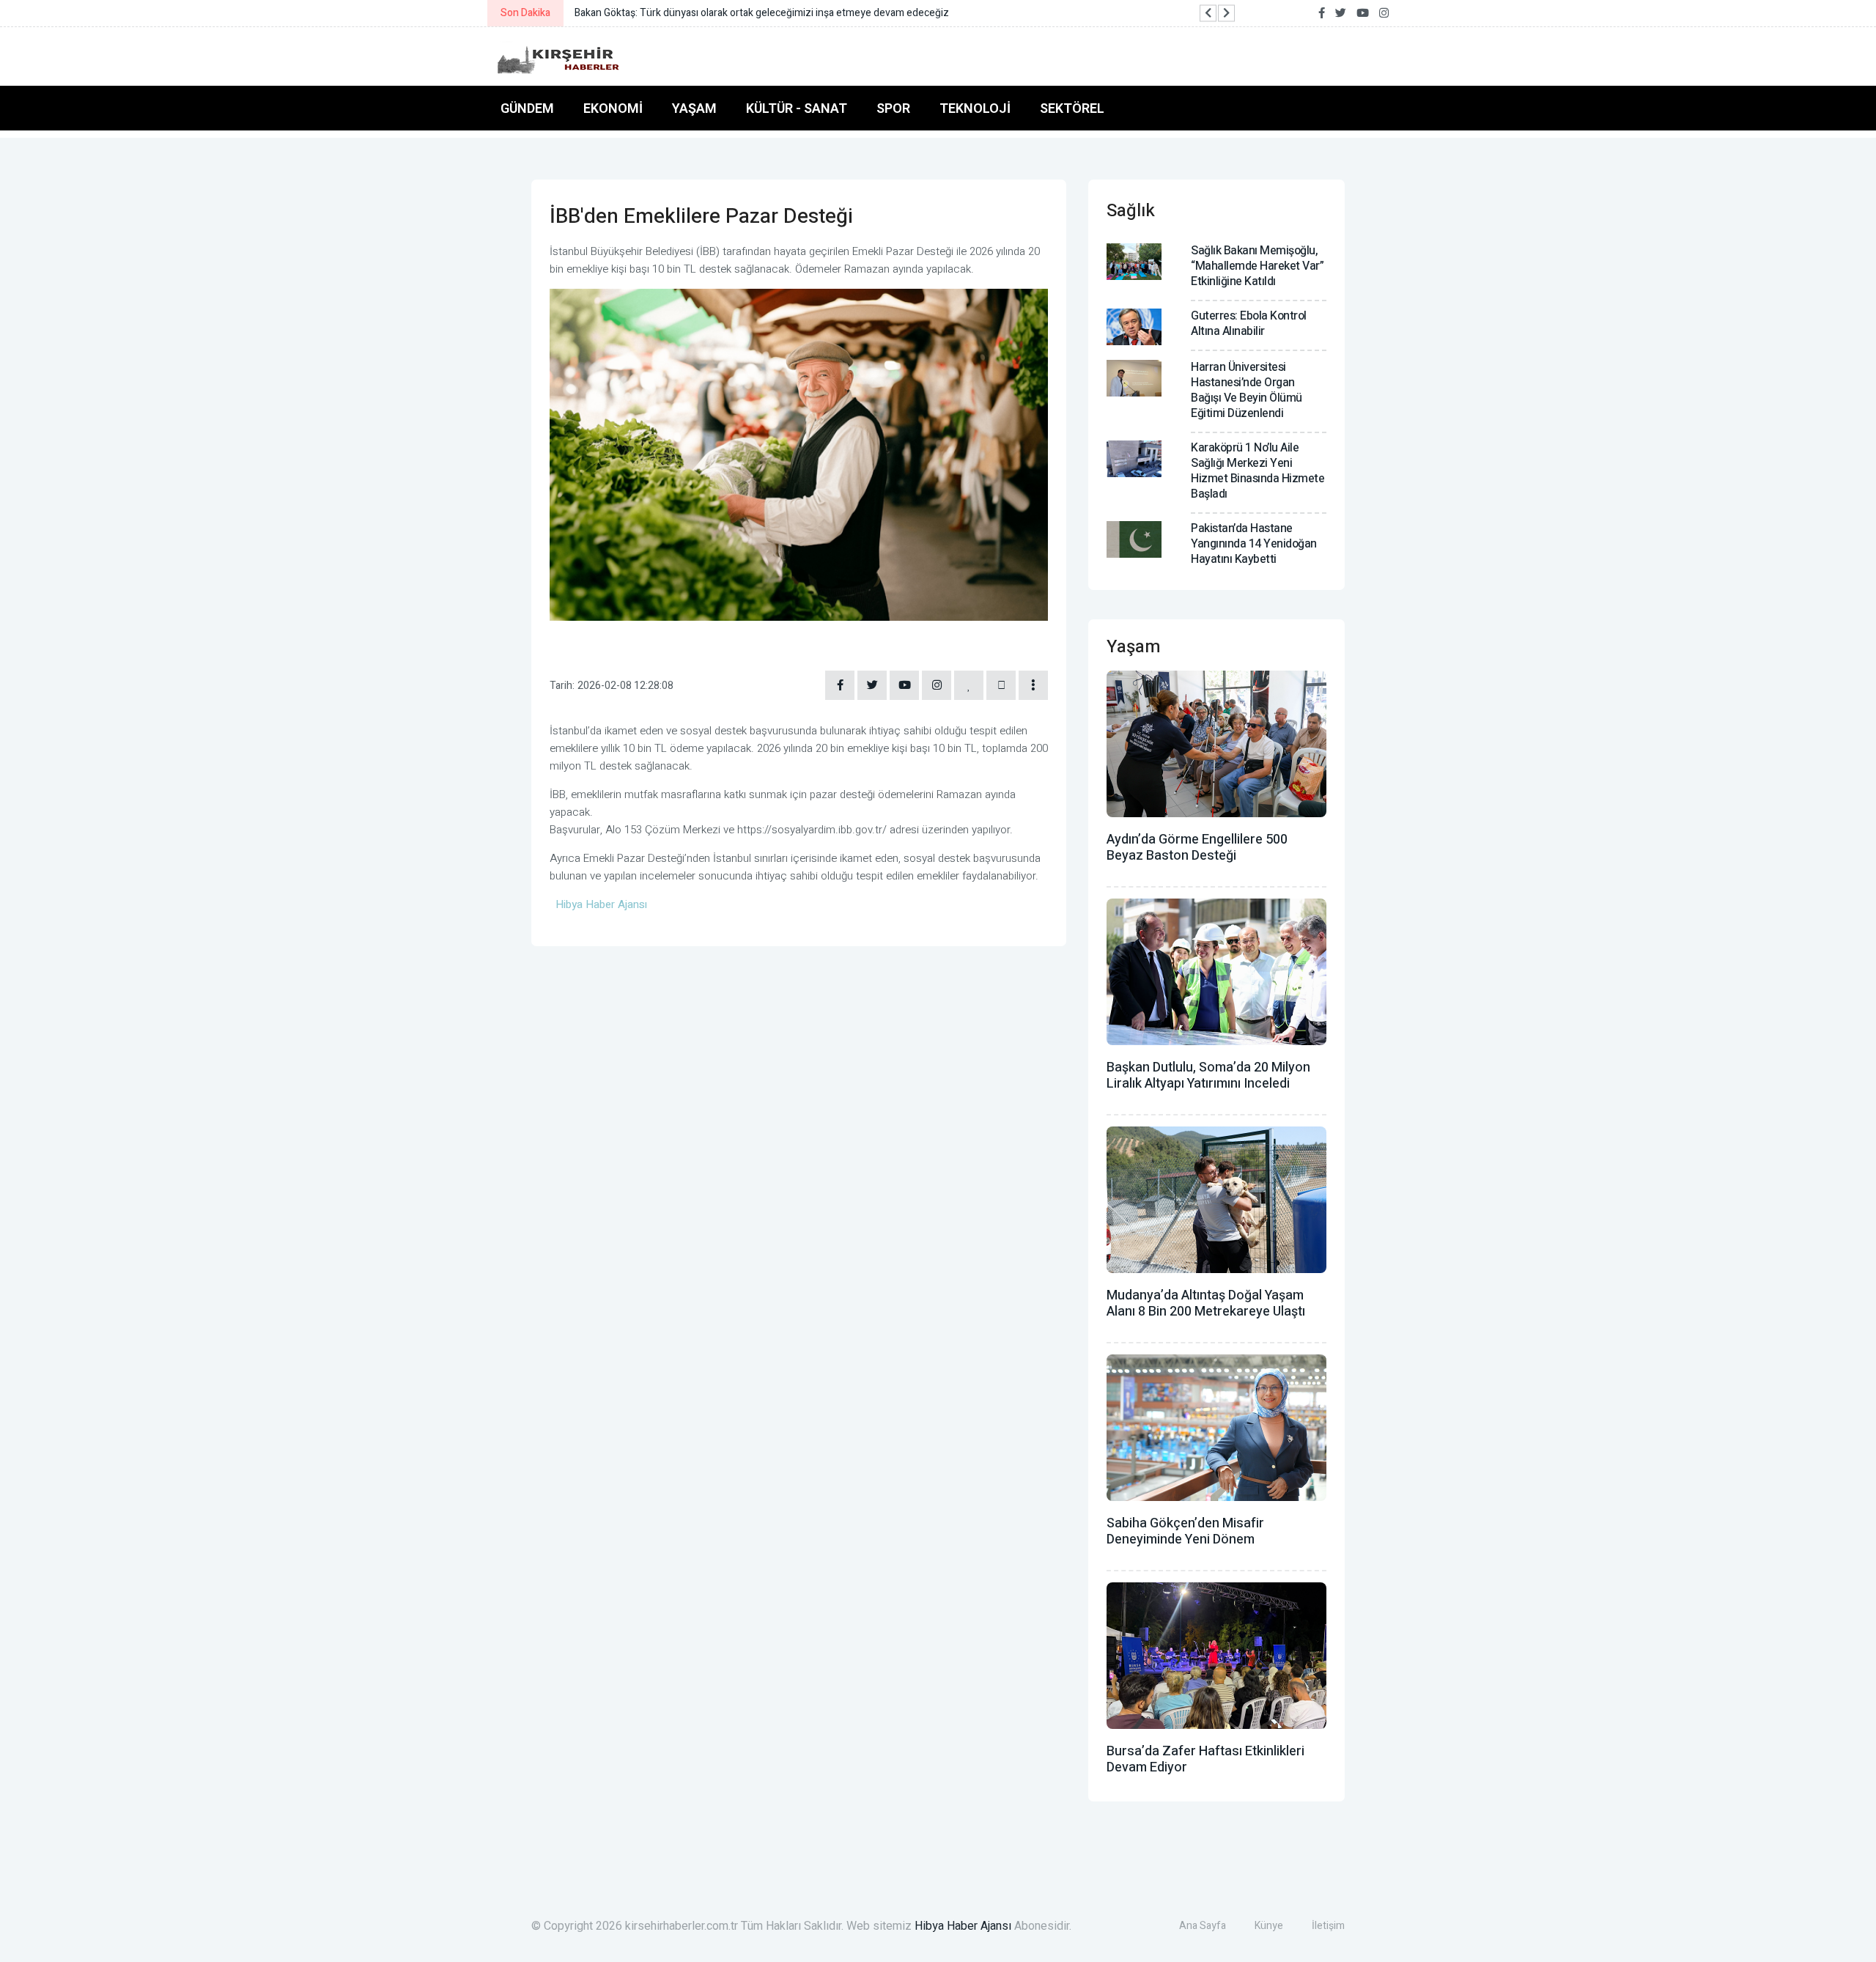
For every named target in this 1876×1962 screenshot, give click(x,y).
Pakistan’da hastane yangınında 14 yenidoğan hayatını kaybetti (1254, 544)
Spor (893, 108)
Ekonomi (613, 108)
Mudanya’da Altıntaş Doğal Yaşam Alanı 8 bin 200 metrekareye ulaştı (1206, 1303)
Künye (1269, 1926)
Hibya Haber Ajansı (963, 1926)
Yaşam (694, 108)
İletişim (1328, 1926)
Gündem (527, 108)
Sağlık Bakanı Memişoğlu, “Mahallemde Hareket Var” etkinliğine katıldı (1257, 266)
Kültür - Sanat (797, 108)
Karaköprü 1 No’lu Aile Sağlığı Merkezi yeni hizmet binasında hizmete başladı (1258, 471)
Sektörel (1072, 108)
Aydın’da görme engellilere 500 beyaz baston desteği (1197, 848)
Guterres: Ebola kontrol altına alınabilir (1249, 324)
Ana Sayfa (1203, 1926)
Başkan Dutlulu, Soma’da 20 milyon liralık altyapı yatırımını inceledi (1208, 1076)
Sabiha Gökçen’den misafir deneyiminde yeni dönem (1185, 1531)
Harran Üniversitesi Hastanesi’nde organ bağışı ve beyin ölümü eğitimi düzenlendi (1247, 390)
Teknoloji (975, 108)
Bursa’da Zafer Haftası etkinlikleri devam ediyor (1205, 1759)
